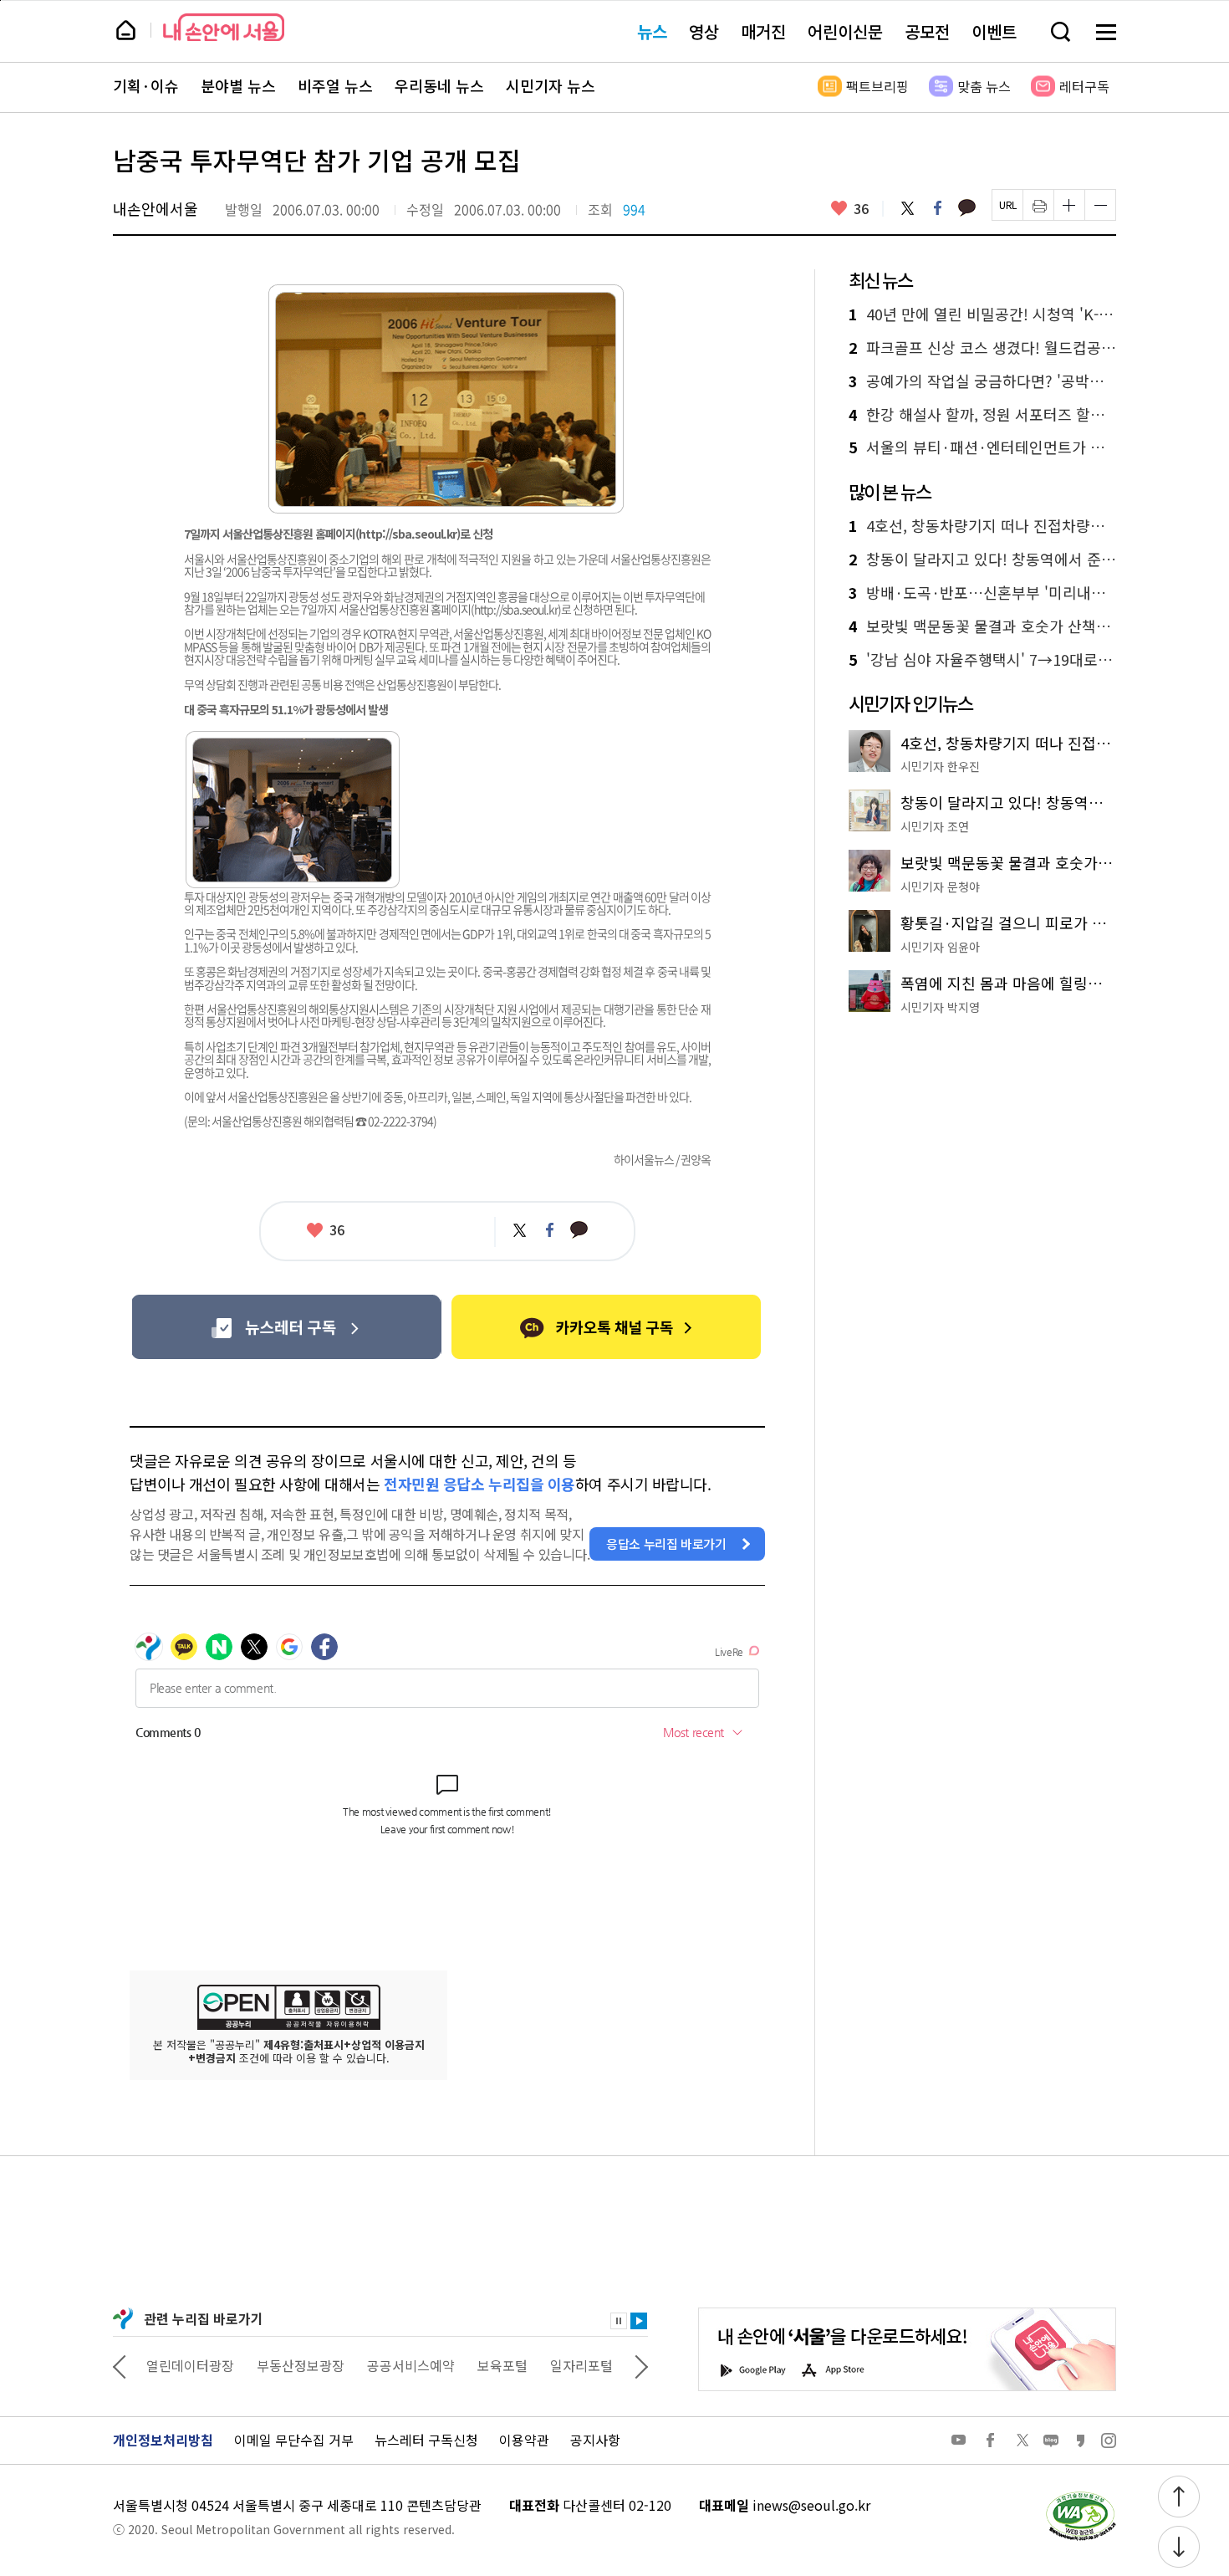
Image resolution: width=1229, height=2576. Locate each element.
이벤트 (994, 31)
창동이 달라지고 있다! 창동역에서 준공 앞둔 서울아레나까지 (982, 560)
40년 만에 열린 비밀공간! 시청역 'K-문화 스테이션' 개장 (982, 314)
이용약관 (524, 2440)
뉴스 (652, 31)
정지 (619, 2321)
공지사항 (595, 2440)
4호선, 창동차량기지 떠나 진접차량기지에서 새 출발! (982, 526)
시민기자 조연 (935, 826)
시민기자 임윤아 (940, 947)
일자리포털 (471, 2365)
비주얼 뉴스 (335, 86)
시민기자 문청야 (940, 887)
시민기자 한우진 (940, 766)
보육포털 (392, 2365)
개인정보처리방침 (163, 2440)
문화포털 (550, 2365)
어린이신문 (845, 31)
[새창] (286, 1327)
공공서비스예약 (301, 2365)
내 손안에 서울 (224, 27)
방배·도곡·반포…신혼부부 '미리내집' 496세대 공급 (982, 593)
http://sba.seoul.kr (408, 534)
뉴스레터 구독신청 (426, 2440)
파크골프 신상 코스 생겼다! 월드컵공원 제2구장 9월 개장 (982, 348)
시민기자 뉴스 (551, 86)
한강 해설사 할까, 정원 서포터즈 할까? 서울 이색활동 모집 (982, 415)
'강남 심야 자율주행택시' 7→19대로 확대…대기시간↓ (982, 660)
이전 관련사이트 (120, 2365)
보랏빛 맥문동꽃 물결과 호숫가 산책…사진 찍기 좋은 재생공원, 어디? (982, 626)
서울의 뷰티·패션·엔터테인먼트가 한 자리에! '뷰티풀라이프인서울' (982, 447)
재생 (639, 2321)
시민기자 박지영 (940, 1007)
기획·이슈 (146, 86)
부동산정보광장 (190, 2365)
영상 (704, 31)
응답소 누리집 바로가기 (666, 1544)
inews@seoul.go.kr (811, 2505)
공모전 (927, 31)
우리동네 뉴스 (439, 86)
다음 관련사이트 (641, 2365)
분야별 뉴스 (238, 86)
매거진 (763, 31)
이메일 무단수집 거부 (294, 2440)
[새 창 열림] (1080, 2496)
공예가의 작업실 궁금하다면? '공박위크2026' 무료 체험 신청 (982, 381)
